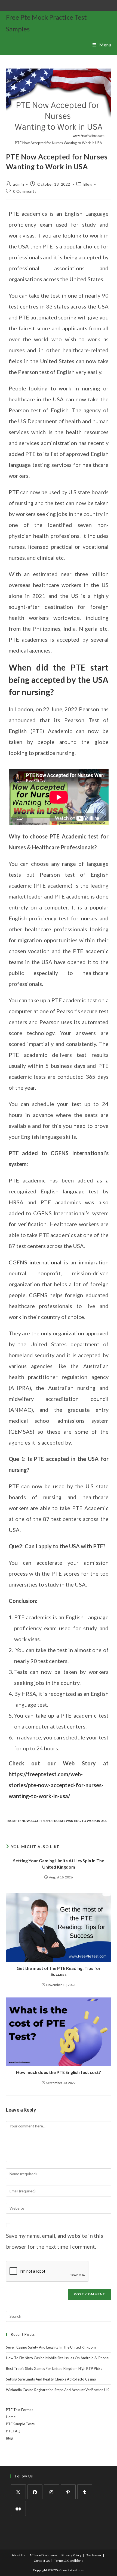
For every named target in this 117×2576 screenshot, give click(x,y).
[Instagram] (52, 2492)
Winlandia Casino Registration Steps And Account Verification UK (57, 2390)
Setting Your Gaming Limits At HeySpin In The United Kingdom (59, 1864)
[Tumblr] (85, 2492)
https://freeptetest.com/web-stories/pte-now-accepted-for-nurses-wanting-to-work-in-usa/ (56, 1785)
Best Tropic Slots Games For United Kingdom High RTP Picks (54, 2369)
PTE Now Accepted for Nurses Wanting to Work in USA (61, 1821)
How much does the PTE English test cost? (59, 2072)
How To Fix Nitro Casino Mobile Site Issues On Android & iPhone (57, 2358)
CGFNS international (35, 1262)
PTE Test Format (19, 2410)
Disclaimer (94, 2555)
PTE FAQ (13, 2431)
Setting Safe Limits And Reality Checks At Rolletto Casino (51, 2379)
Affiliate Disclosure (43, 2555)
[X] (18, 2492)
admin (19, 184)
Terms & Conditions (69, 2561)
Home (11, 2417)
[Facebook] (35, 2492)
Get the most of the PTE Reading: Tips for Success (59, 1971)
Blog (88, 184)
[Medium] (18, 2508)
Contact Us (42, 2561)
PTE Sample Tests (20, 2424)
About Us (18, 2555)
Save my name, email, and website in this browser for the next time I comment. (55, 2241)
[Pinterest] (68, 2492)
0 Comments (25, 191)
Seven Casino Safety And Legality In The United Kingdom (51, 2347)
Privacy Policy (71, 2555)
